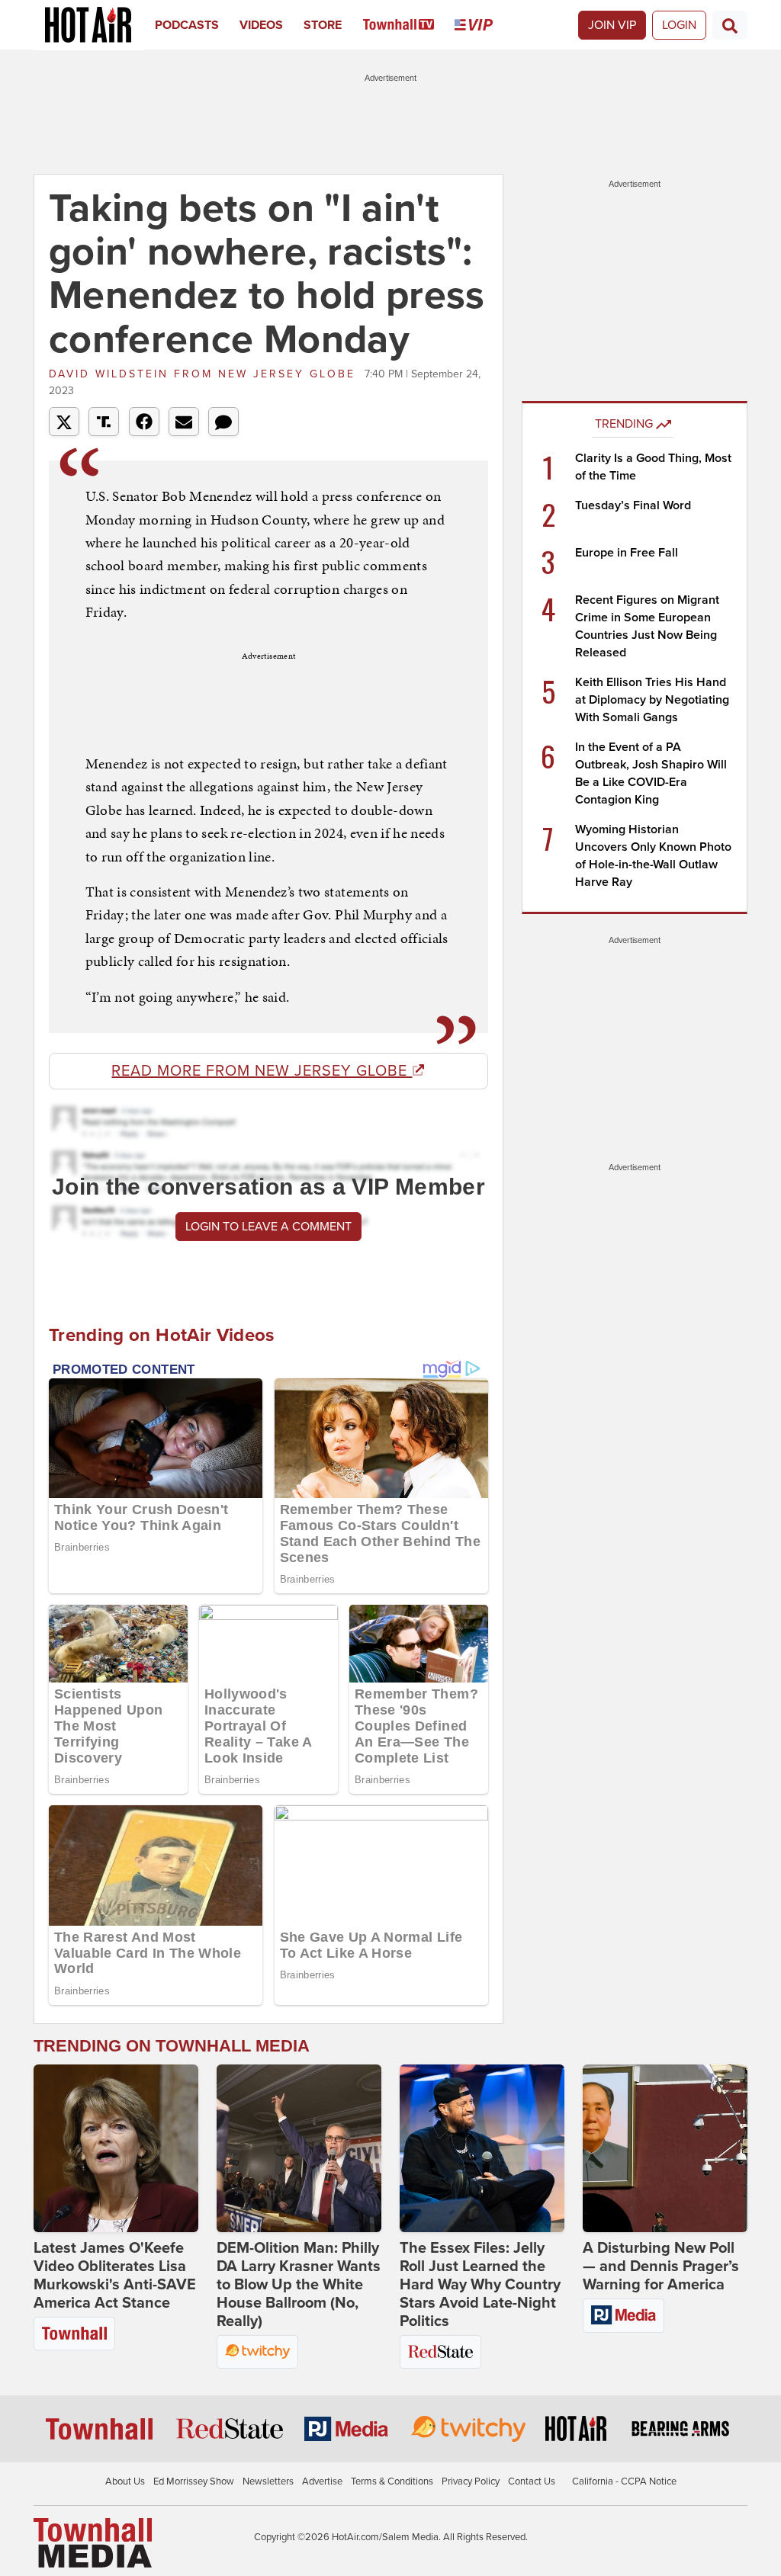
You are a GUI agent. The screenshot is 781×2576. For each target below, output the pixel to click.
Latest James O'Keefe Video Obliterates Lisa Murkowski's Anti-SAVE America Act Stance (115, 2276)
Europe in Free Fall (627, 553)
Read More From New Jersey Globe (262, 1071)
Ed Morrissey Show (194, 2481)
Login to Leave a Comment (268, 1227)
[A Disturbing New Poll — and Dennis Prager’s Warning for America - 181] (665, 2148)
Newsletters (268, 2481)
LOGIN (679, 25)
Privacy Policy (471, 2481)
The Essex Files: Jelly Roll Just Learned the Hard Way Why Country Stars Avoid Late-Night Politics (480, 2285)
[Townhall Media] (93, 2542)
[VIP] (484, 25)
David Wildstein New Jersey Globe (205, 374)
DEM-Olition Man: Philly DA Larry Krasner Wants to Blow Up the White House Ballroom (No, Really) (299, 2285)
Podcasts (187, 25)
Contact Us (532, 2481)
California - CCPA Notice (624, 2481)
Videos (261, 25)
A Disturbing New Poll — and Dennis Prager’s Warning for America (661, 2266)
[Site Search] (730, 25)
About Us (125, 2481)
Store (323, 25)
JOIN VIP (612, 25)
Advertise (322, 2481)
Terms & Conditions (392, 2481)
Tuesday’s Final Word (633, 505)
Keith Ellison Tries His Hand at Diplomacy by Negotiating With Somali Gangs (652, 700)
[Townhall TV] (409, 25)
